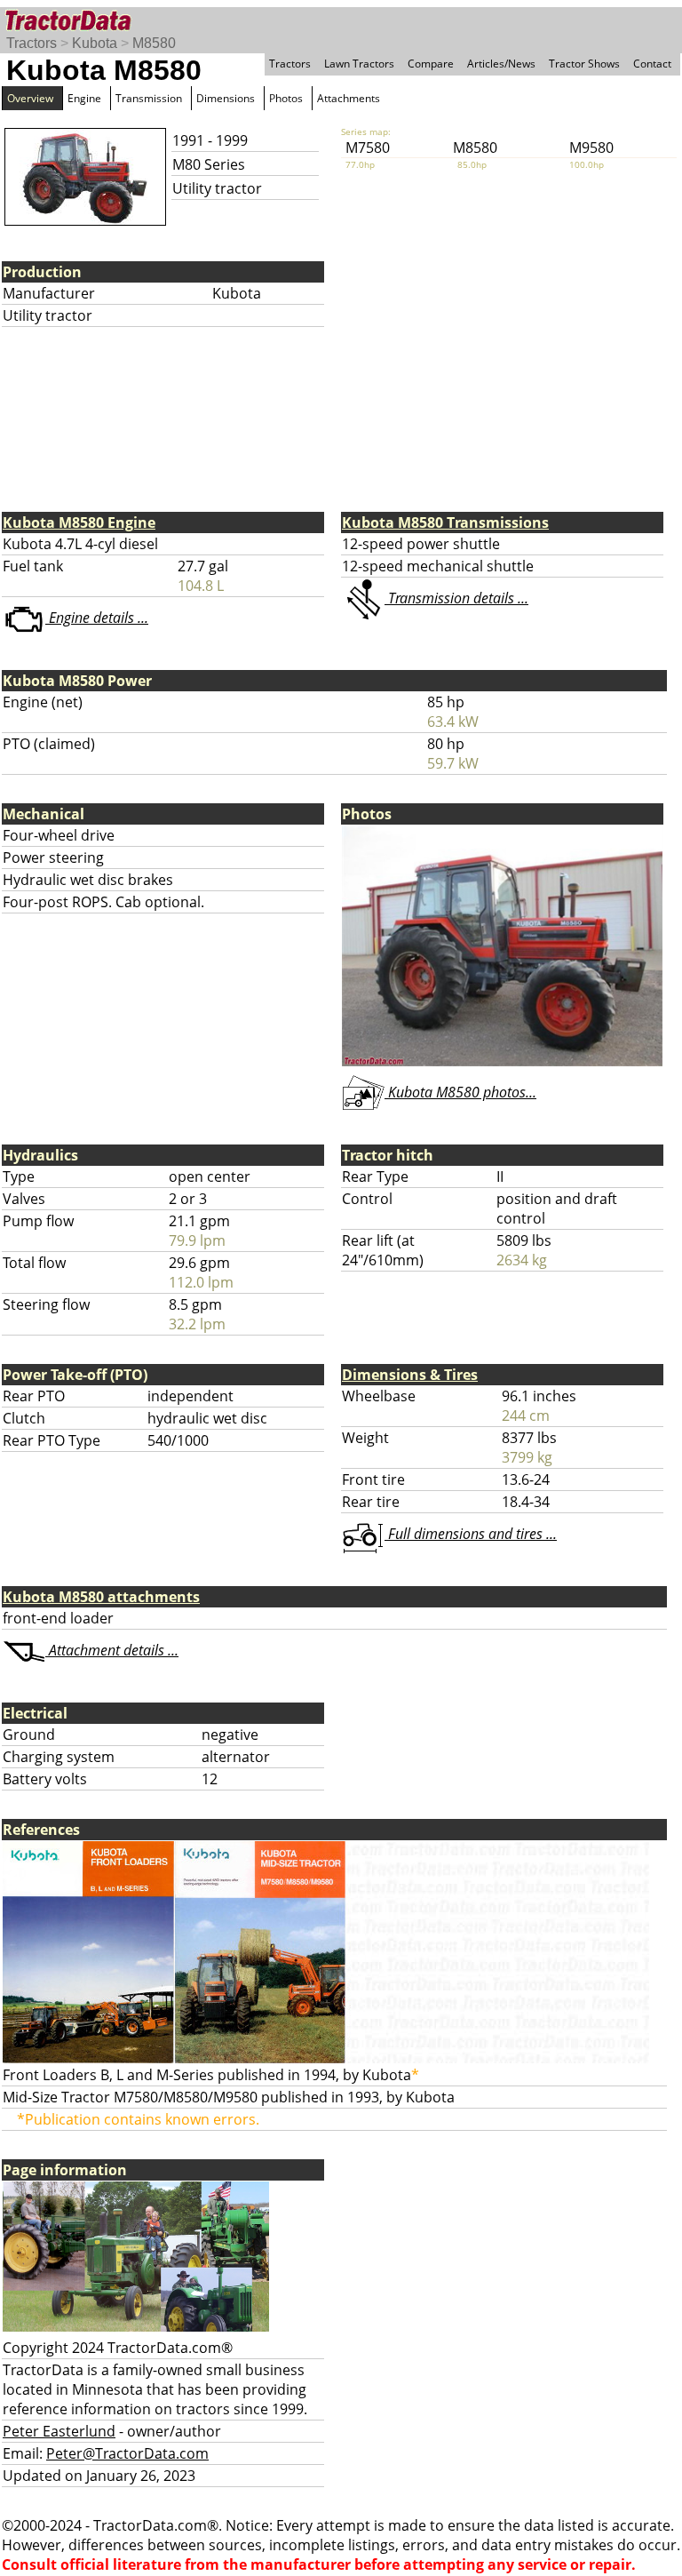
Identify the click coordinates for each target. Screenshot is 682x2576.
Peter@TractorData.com (127, 2453)
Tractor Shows (584, 64)
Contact (652, 64)
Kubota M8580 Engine (79, 522)
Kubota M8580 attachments (101, 1597)
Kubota (95, 43)
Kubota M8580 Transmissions (445, 522)
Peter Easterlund (59, 2431)
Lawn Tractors (359, 64)
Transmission (149, 98)
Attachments (349, 98)
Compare (431, 64)
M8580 (154, 43)
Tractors (32, 43)
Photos (286, 98)
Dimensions (226, 98)
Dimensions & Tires (410, 1375)
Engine (84, 98)
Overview (30, 98)
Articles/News (501, 64)
